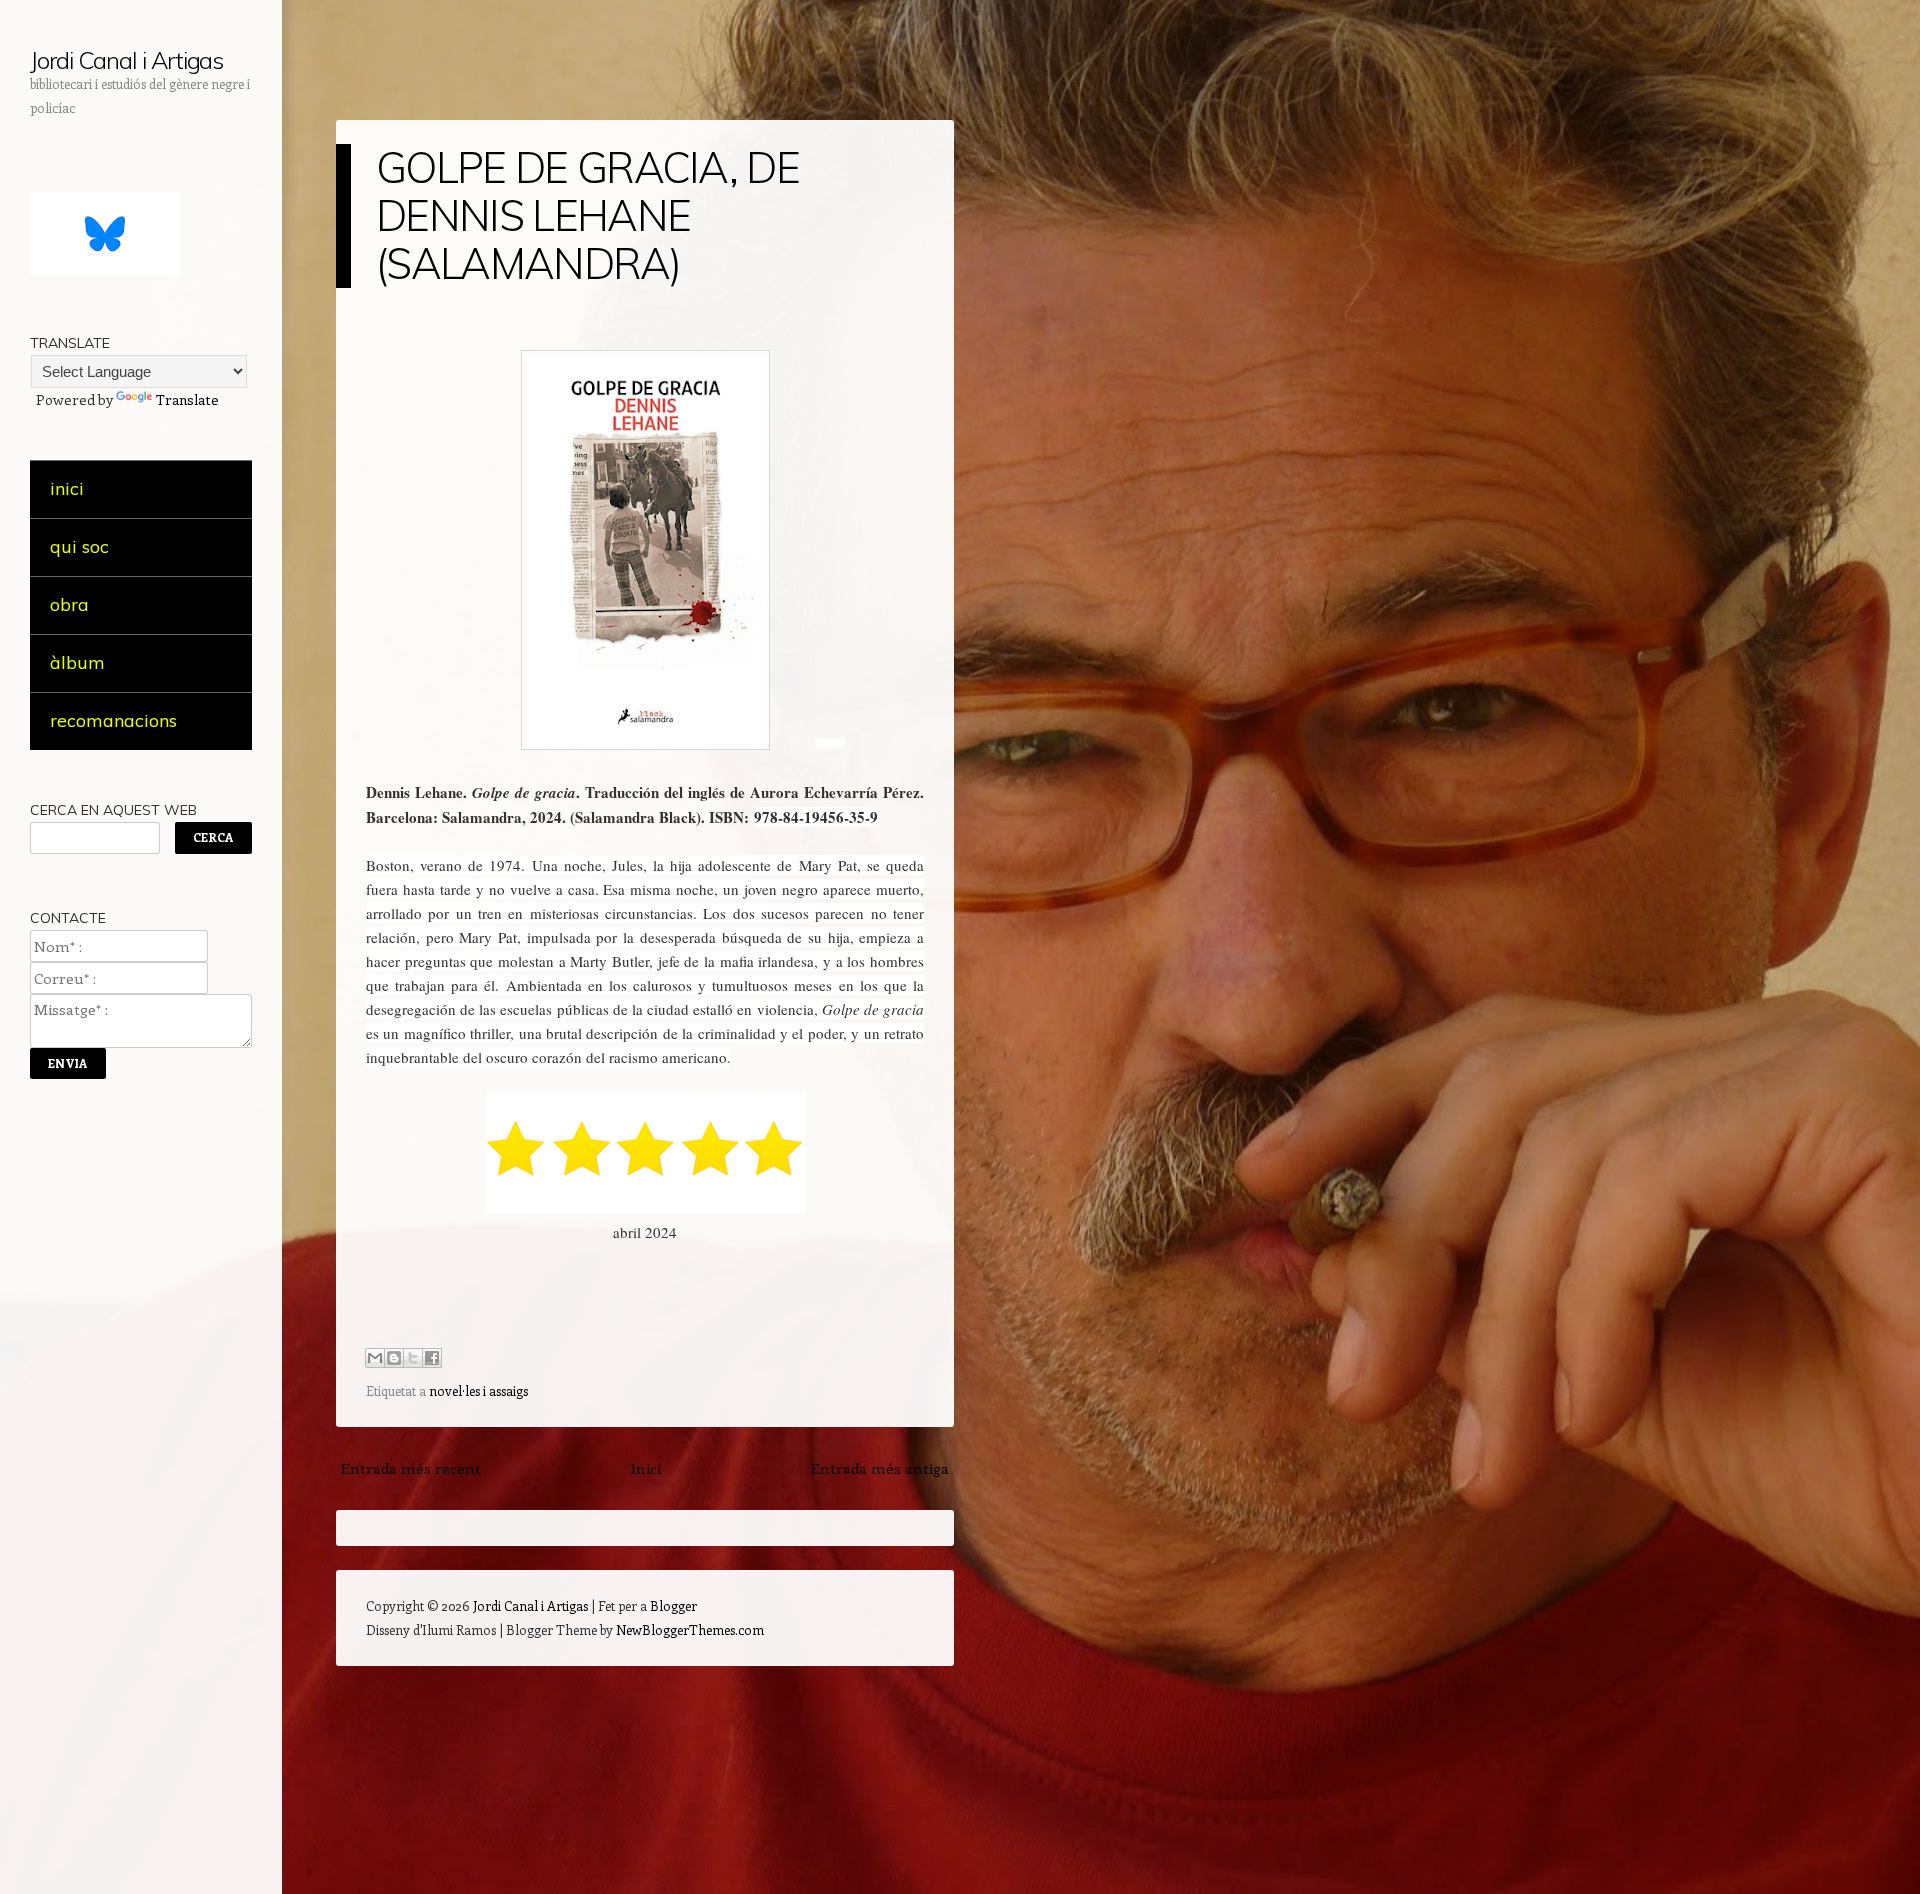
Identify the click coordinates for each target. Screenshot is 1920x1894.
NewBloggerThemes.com (690, 1629)
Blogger (673, 1605)
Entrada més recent (411, 1468)
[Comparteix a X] (413, 1358)
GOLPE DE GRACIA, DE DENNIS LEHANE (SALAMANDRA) (587, 215)
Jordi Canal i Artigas (126, 60)
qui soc (79, 546)
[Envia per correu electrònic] (375, 1358)
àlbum (77, 662)
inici (67, 488)
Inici (646, 1468)
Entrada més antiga (880, 1468)
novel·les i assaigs (478, 1390)
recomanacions (113, 720)
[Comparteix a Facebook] (432, 1358)
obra (69, 604)
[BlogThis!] (394, 1358)
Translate (187, 399)
